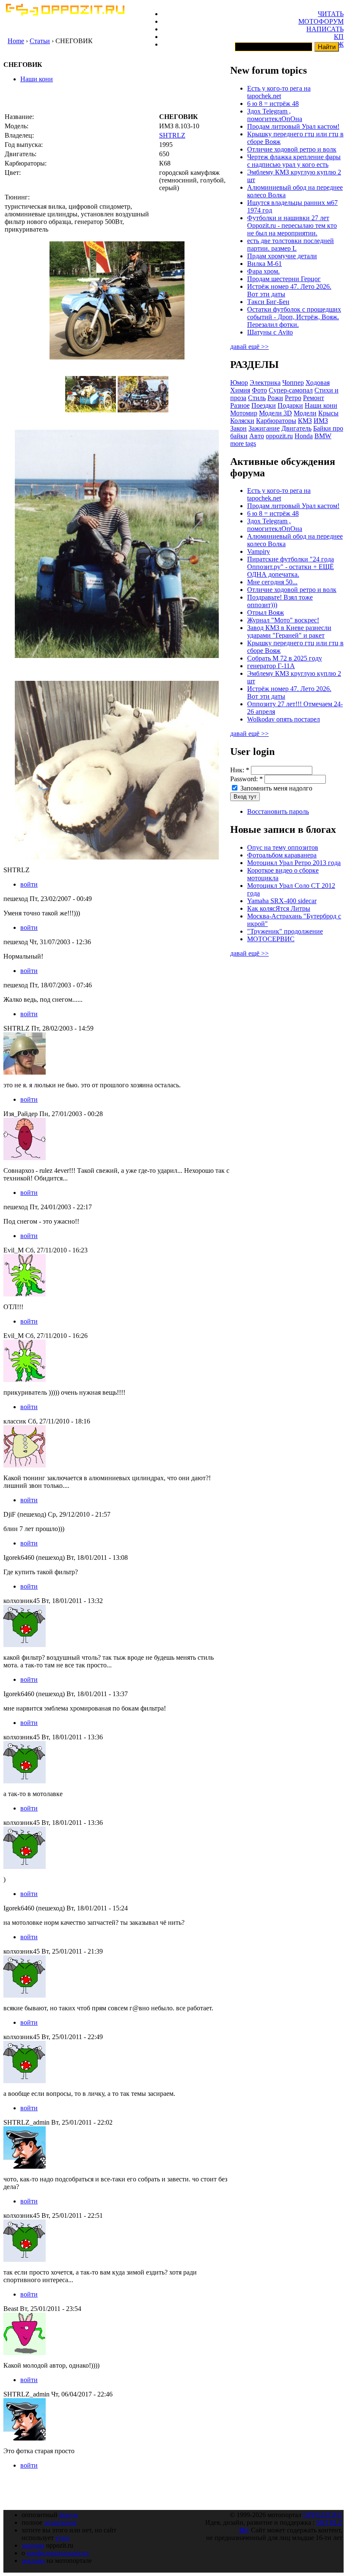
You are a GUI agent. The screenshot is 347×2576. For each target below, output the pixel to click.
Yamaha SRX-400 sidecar (282, 901)
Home (16, 41)
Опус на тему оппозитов (283, 847)
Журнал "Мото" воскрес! (283, 620)
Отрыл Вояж (266, 612)
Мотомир (244, 413)
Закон (238, 428)
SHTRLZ (172, 135)
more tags (243, 444)
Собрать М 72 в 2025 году (285, 658)
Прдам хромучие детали (282, 256)
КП (339, 37)
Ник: (240, 770)
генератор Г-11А (271, 666)
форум (69, 2515)
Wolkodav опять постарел (284, 719)
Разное (240, 405)
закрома (33, 2545)
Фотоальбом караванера (282, 855)
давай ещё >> (249, 347)
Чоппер (293, 383)
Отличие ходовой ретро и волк (292, 149)
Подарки (290, 405)
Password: (246, 779)
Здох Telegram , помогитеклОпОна (275, 115)
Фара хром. (263, 271)
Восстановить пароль (278, 811)
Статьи (40, 41)
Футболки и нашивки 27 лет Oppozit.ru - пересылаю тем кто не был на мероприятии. (292, 225)
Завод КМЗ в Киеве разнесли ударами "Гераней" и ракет (289, 632)
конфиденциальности (58, 2553)
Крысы (328, 413)
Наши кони (37, 79)
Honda (304, 436)
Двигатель (296, 428)
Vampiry (259, 551)
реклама (33, 2561)
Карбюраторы (276, 421)
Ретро (293, 398)
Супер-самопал (291, 390)
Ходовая (318, 383)
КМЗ (305, 421)
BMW (323, 436)
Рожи (275, 398)
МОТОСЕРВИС (271, 939)
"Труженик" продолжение (285, 931)
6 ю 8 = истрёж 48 (273, 104)
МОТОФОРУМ (321, 21)
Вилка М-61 (264, 264)
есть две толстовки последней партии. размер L (291, 245)
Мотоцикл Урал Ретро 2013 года (294, 863)
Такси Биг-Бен (268, 302)
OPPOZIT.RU (323, 2515)
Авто (257, 436)
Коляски (242, 421)
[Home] (65, 13)
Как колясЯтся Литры (279, 908)
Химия (240, 390)
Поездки (264, 405)
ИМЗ (321, 421)
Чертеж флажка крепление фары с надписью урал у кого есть (294, 161)
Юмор (239, 383)
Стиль (257, 398)
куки (62, 2538)
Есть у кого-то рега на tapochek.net (279, 92)
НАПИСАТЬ (325, 29)
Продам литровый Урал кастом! (293, 126)
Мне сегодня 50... (272, 582)
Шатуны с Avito (270, 332)
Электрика (265, 383)
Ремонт (314, 398)
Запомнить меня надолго (275, 788)
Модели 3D (275, 413)
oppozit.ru (279, 436)
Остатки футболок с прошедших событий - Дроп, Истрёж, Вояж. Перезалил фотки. (294, 317)
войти (29, 884)
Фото (259, 390)
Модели (305, 413)
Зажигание (264, 428)
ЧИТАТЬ (331, 14)
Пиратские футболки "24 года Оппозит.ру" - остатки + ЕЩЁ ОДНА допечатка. (291, 567)
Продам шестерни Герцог (284, 279)
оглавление (60, 2522)
